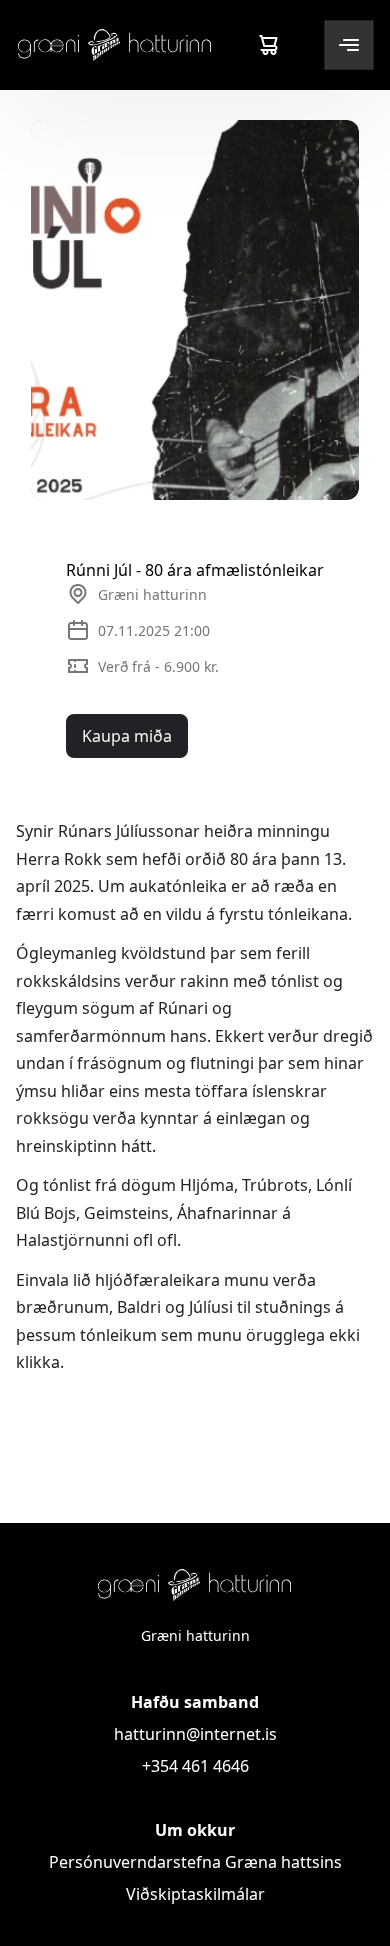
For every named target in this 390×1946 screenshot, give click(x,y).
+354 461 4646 (195, 1766)
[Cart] (268, 45)
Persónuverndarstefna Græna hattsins (195, 1862)
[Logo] (115, 44)
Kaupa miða (127, 736)
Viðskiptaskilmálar (195, 1894)
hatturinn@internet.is (195, 1734)
